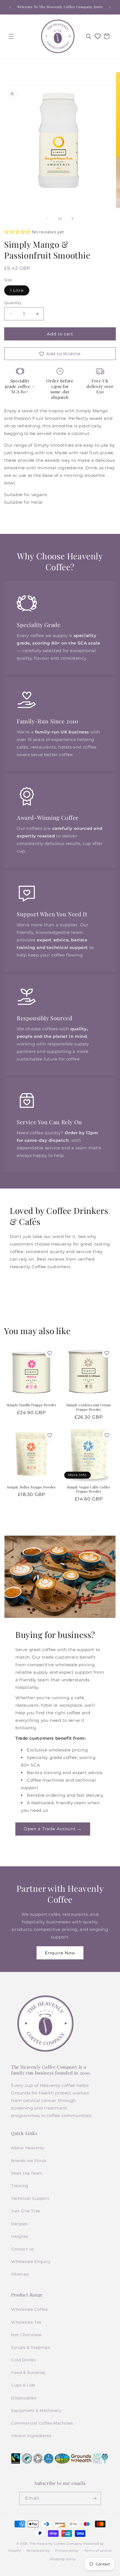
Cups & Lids (23, 2385)
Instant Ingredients (31, 2436)
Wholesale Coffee (30, 2309)
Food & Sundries (28, 2373)
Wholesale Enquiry (31, 2262)
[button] (11, 36)
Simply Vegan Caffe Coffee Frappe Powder (89, 1489)
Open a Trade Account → (53, 1829)
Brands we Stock (29, 2161)
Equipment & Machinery (36, 2411)
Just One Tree (26, 2211)
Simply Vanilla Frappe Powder (32, 1405)
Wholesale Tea (26, 2322)
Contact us (23, 2249)
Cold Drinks (24, 2360)
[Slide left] (48, 219)
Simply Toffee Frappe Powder (31, 1487)
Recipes (19, 2224)
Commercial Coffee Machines (42, 2423)
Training (20, 2186)
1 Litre (17, 290)
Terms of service (98, 2551)
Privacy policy (67, 2551)
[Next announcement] (110, 7)
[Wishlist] (98, 36)
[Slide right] (72, 219)
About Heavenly (28, 2148)
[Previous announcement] (10, 7)
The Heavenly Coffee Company (56, 2544)
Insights (20, 2236)
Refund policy (38, 2551)
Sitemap (20, 2274)
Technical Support (30, 2198)
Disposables (24, 2398)
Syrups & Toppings (31, 2347)
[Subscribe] (95, 2498)
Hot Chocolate (26, 2335)
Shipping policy (63, 2559)
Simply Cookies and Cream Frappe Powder (88, 1407)
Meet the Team (27, 2173)
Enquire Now (60, 1953)
